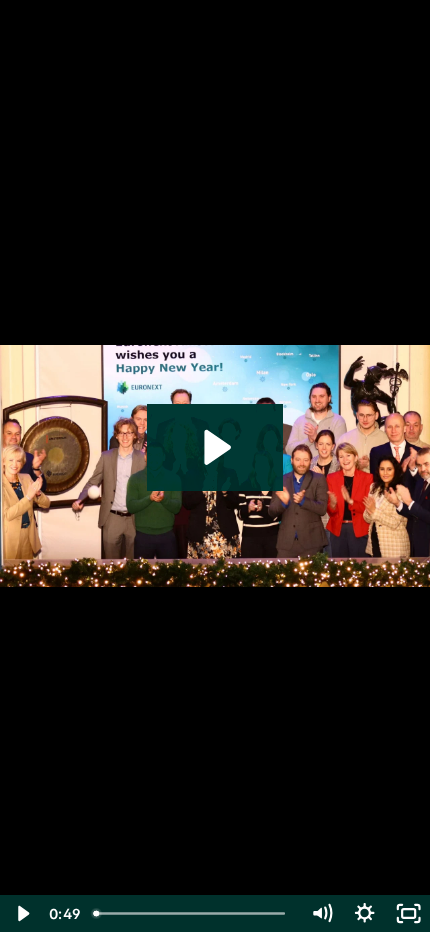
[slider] (193, 913)
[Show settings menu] (364, 913)
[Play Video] (21, 913)
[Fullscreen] (408, 913)
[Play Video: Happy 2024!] (214, 447)
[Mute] (321, 913)
